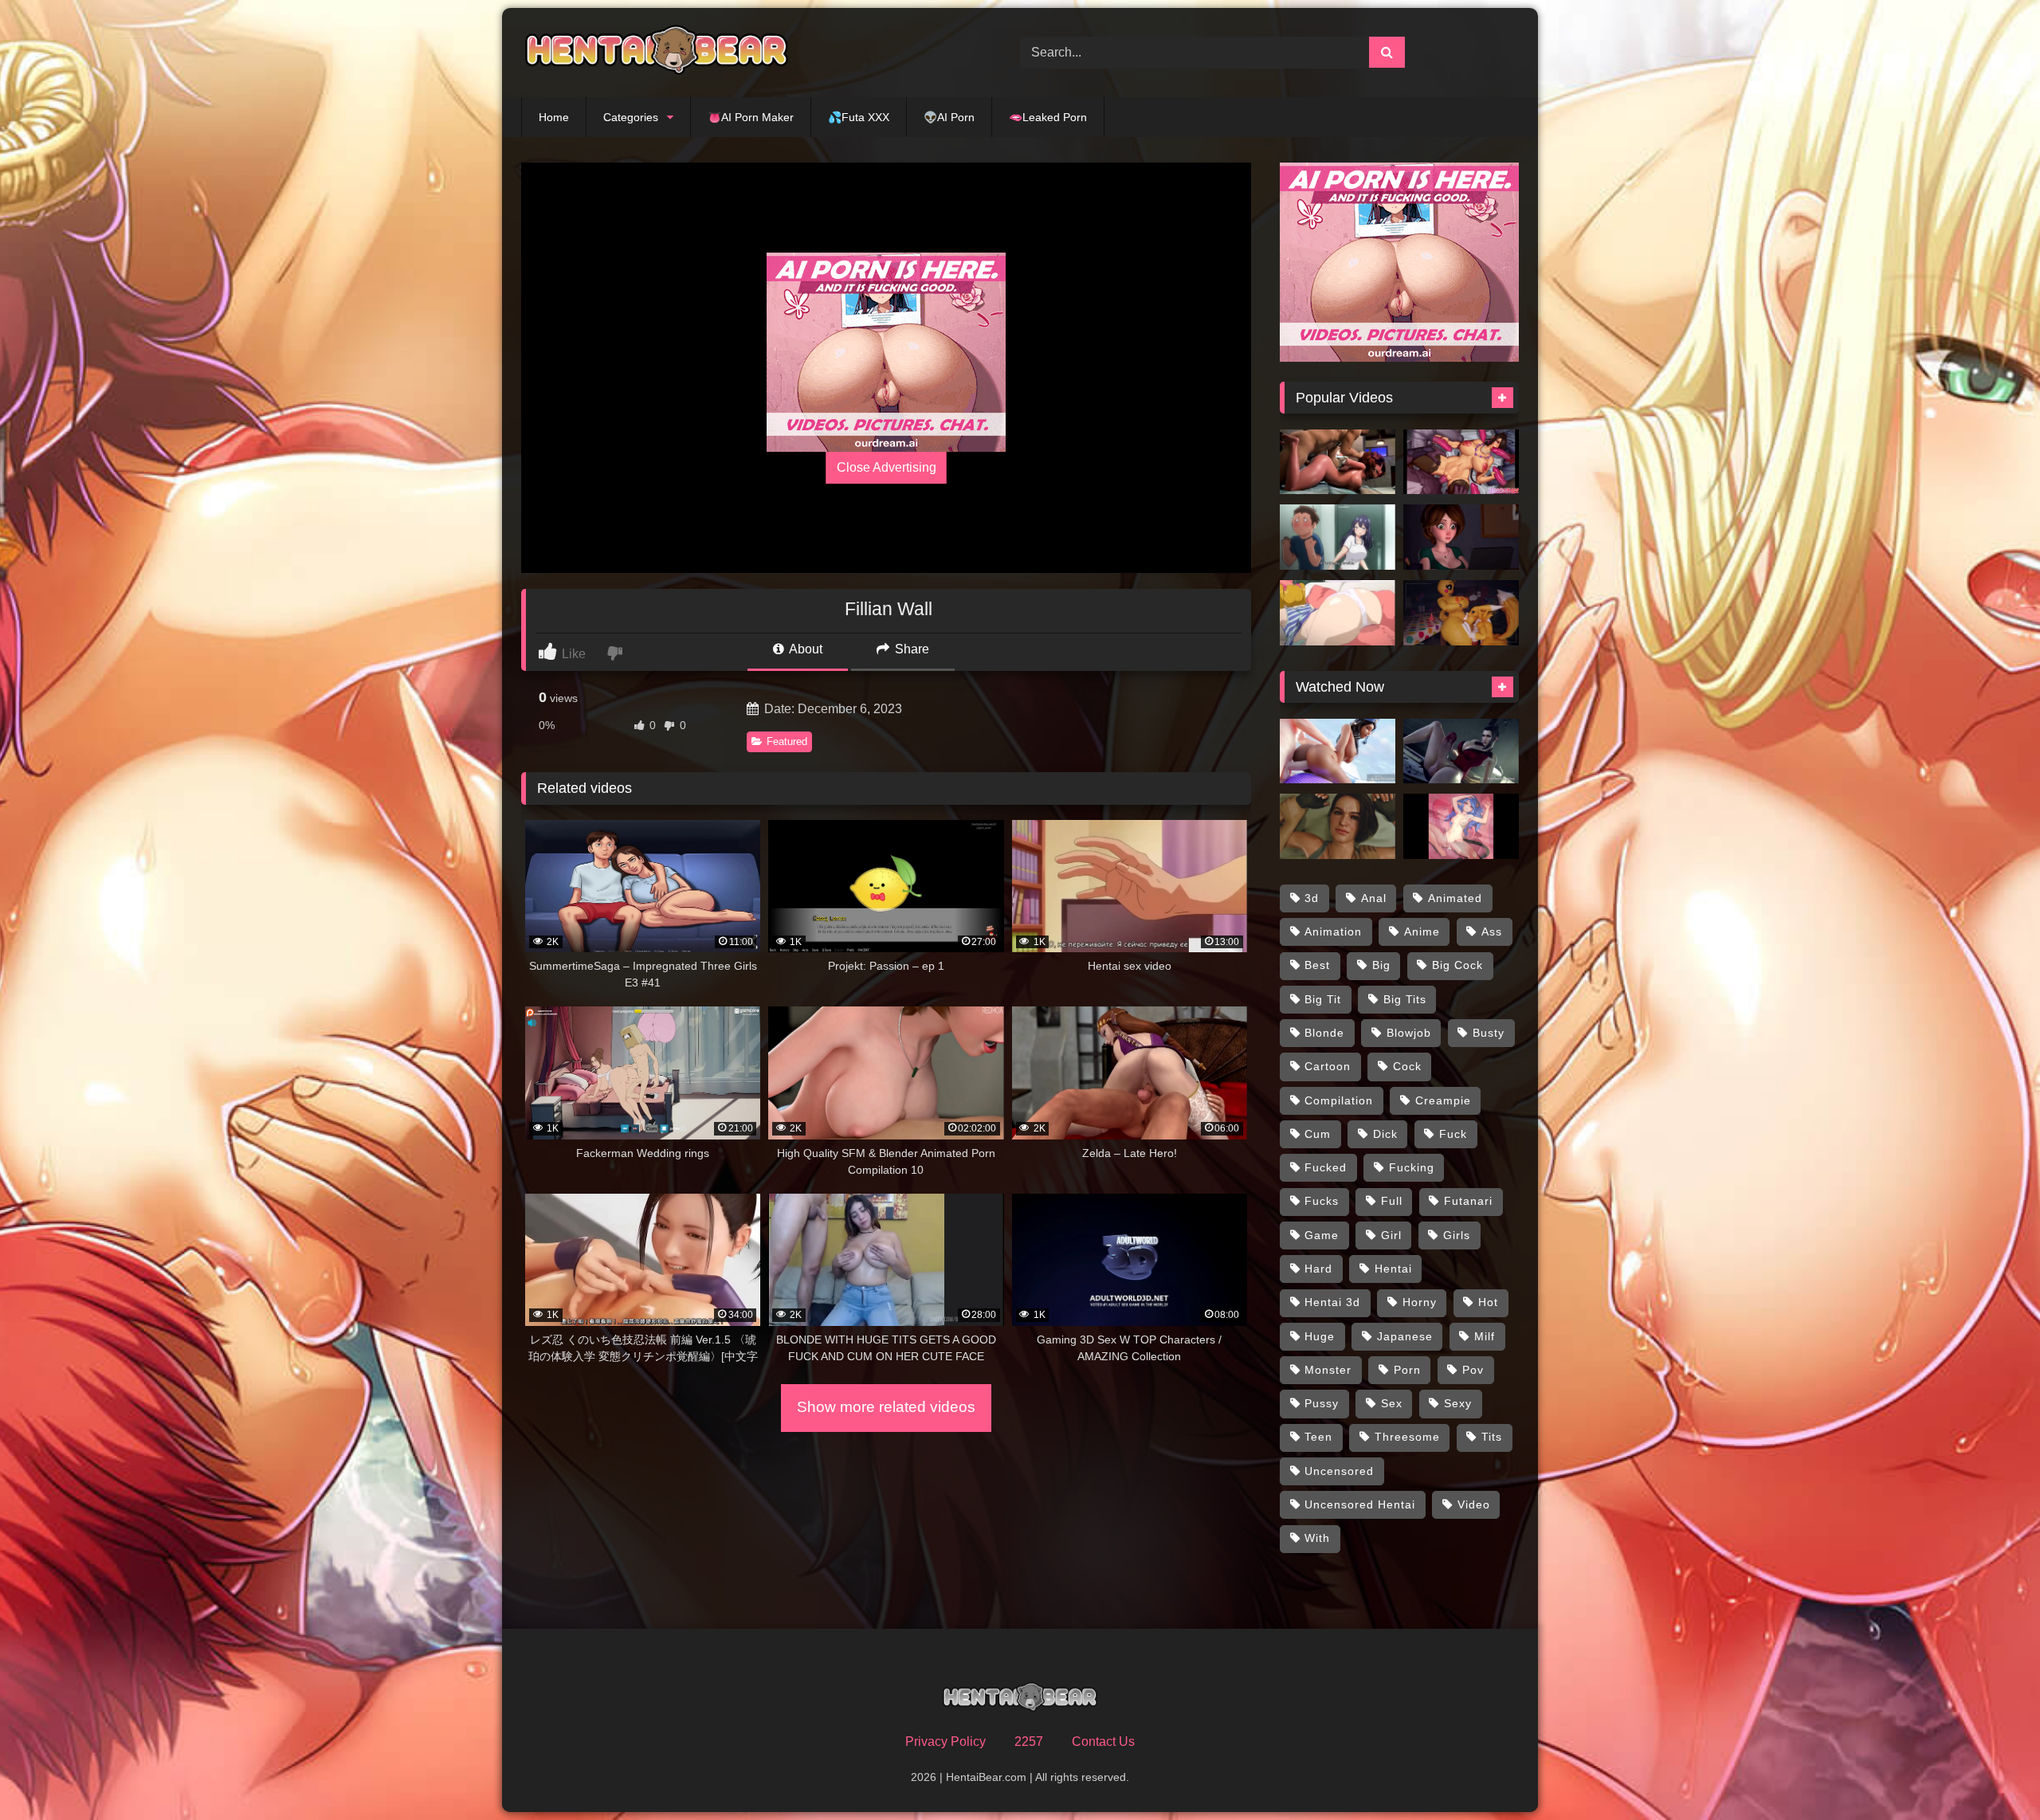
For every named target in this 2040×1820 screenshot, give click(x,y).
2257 (1029, 1742)
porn (1407, 1370)
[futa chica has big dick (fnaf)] (1461, 613)
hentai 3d (1332, 1302)
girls (1457, 1235)
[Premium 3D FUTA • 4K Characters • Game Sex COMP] (1461, 751)
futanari (1468, 1201)
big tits (1405, 999)
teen (1318, 1437)
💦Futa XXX (859, 117)
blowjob (1409, 1033)
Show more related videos (886, 1407)
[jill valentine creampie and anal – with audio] (1338, 826)
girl (1391, 1235)
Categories (631, 117)
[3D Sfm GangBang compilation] (1461, 462)
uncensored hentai (1360, 1504)
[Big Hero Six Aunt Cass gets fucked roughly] (1338, 462)
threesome (1407, 1437)
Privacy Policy (945, 1742)
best (1317, 965)
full (1392, 1201)
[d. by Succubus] (1461, 826)
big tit (1323, 999)
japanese (1405, 1336)
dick (1385, 1134)
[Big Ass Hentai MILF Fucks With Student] (1338, 537)
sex (1392, 1403)
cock (1407, 1066)
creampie (1443, 1100)
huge (1320, 1336)
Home (554, 117)
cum (1318, 1134)
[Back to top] (1991, 1773)
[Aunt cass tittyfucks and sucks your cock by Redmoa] (1461, 537)
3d (1312, 898)
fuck (1453, 1134)
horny (1420, 1302)
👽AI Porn (949, 117)
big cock (1457, 965)
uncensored (1339, 1471)
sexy (1458, 1403)
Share (910, 649)
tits (1492, 1437)
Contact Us (1103, 1742)
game (1322, 1235)
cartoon (1328, 1066)
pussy (1322, 1403)
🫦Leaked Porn (1048, 117)
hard (1318, 1269)
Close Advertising (887, 467)
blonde (1324, 1033)
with (1317, 1538)
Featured (787, 741)
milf (1485, 1336)
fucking (1412, 1167)
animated (1455, 898)
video (1474, 1504)
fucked (1326, 1167)
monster (1328, 1370)
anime (1422, 932)
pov (1473, 1370)
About (804, 649)
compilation (1339, 1100)
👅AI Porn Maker (751, 117)
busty (1489, 1033)
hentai (1393, 1269)
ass (1492, 932)
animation (1333, 932)
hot (1488, 1302)
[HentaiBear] (657, 53)
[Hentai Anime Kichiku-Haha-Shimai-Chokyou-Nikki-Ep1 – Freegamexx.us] (1338, 613)
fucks (1322, 1201)
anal (1374, 898)
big (1381, 965)
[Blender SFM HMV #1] (1338, 751)
